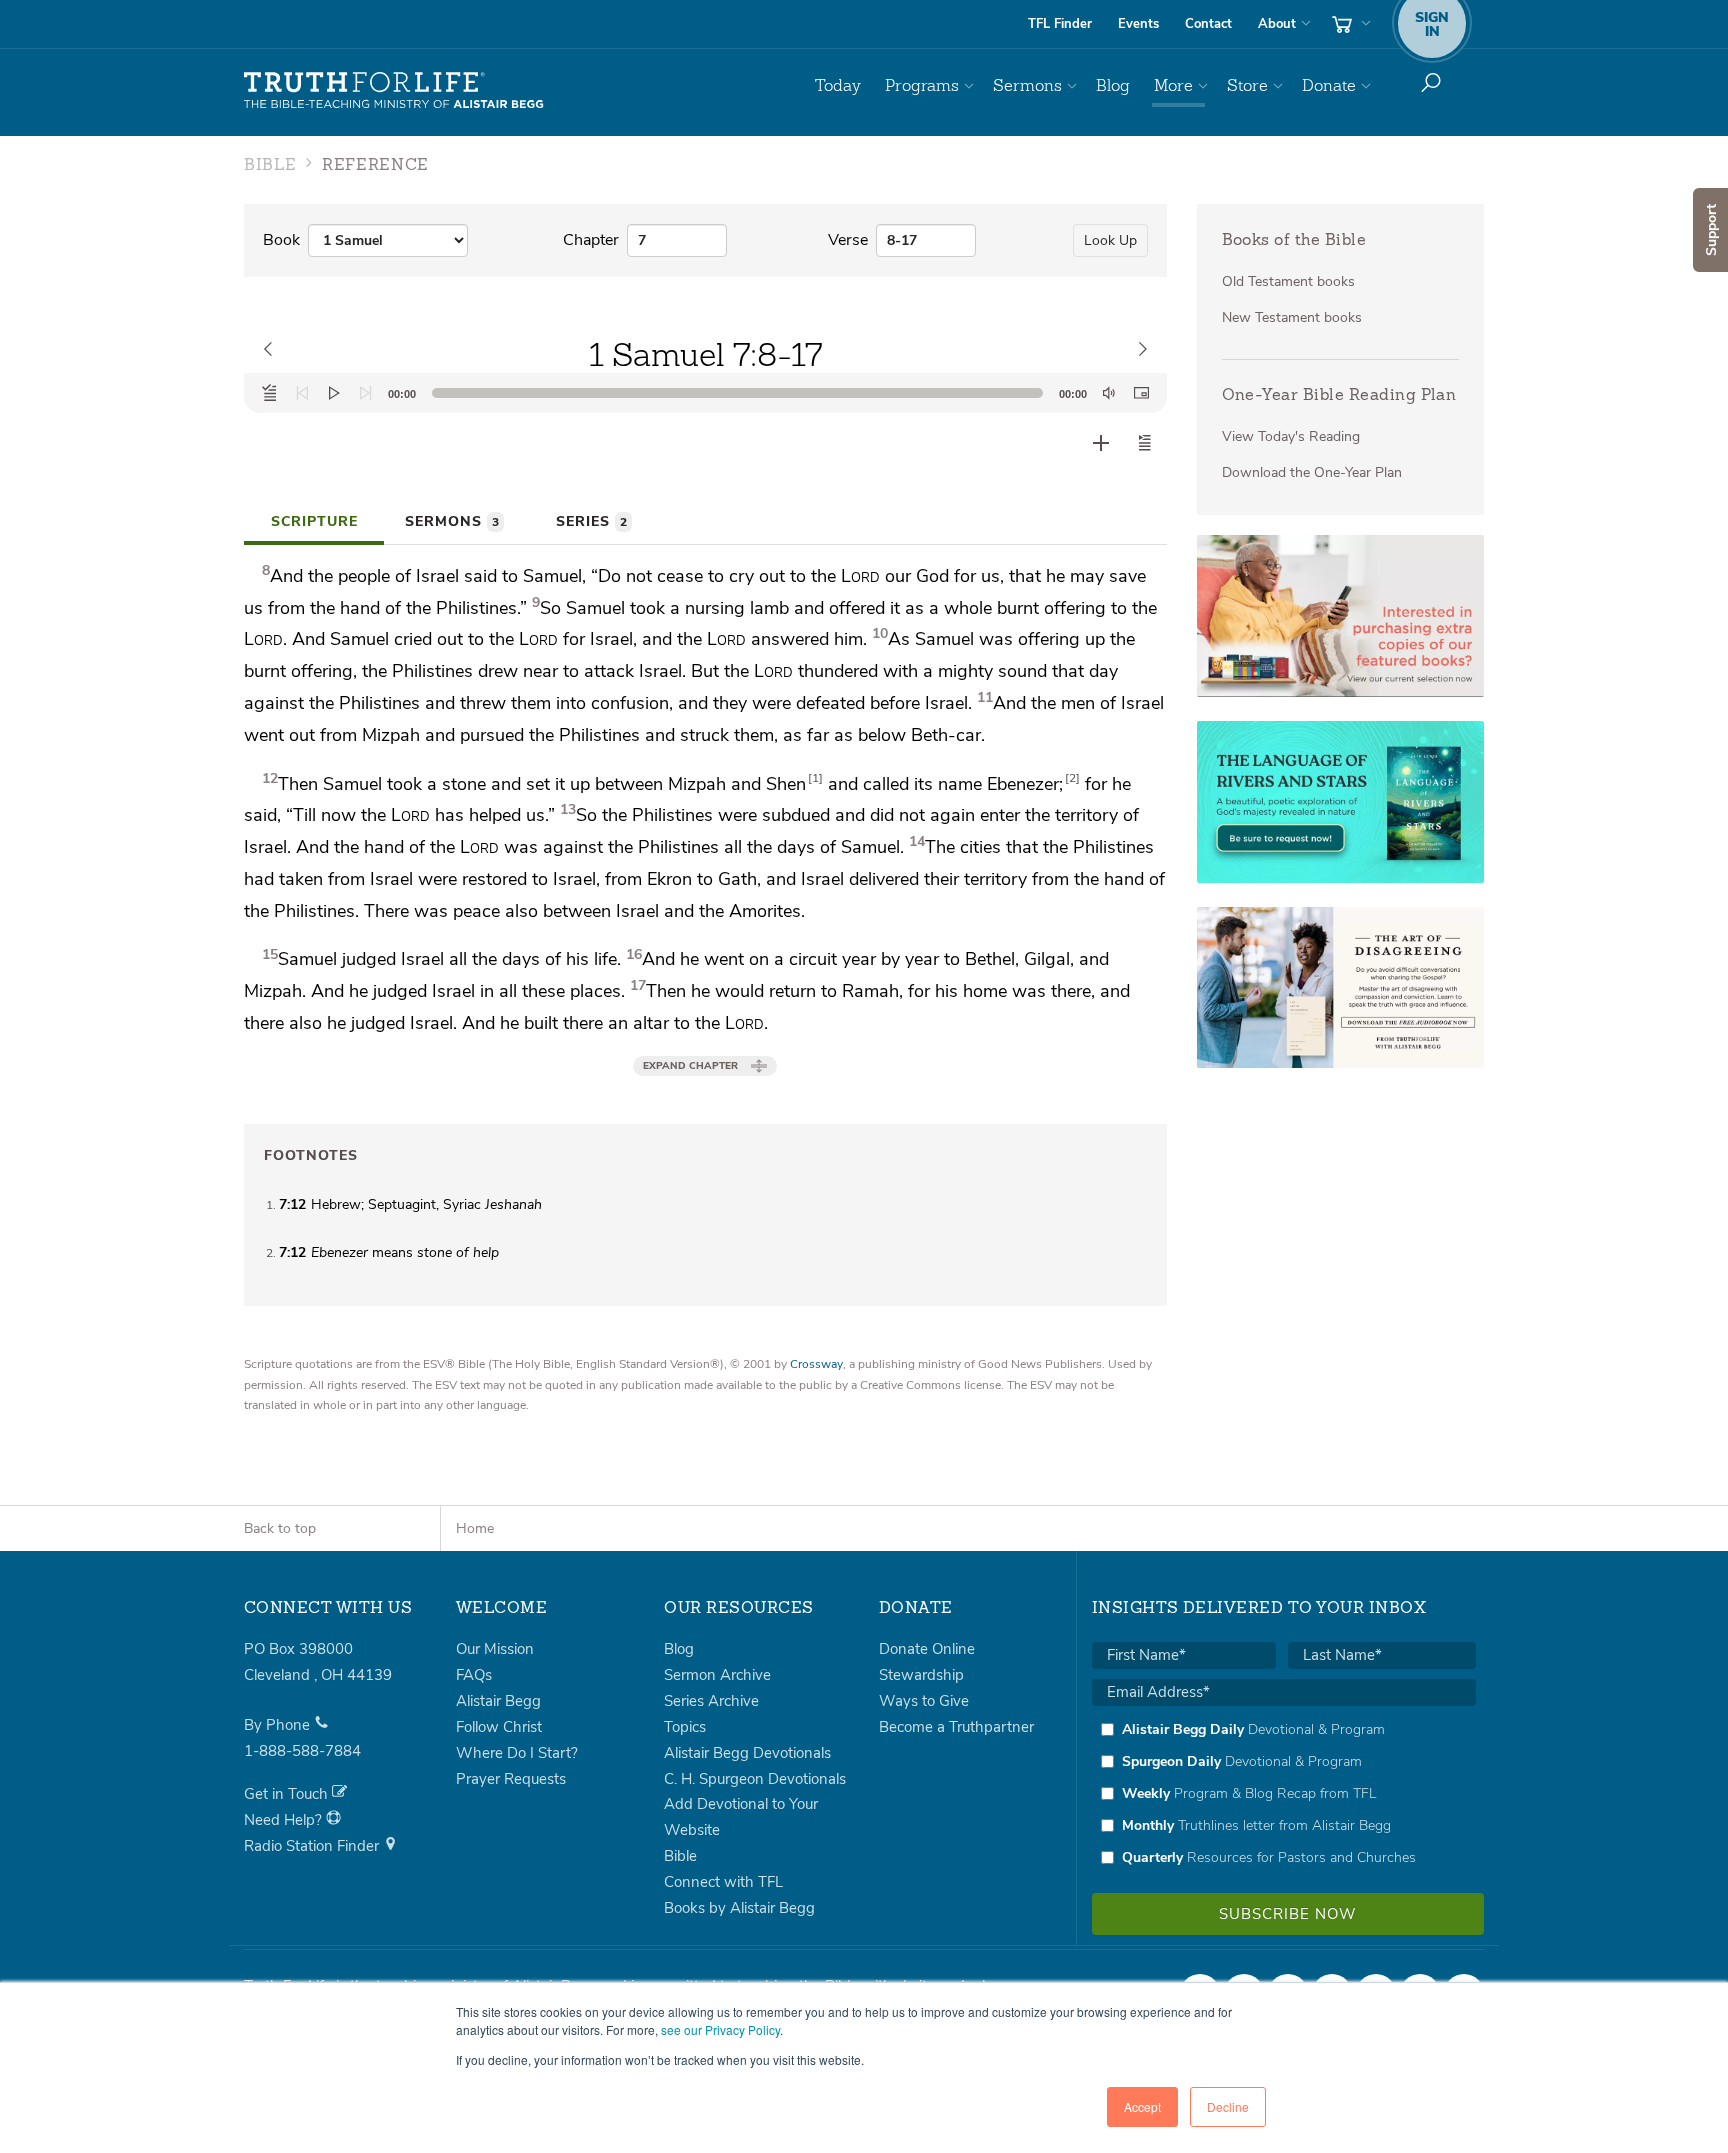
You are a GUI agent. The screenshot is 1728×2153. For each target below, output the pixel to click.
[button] (1145, 443)
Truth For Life (394, 91)
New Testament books (1292, 317)
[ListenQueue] (270, 393)
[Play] (334, 393)
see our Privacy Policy (720, 2029)
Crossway (816, 1364)
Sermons (1027, 85)
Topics (685, 1727)
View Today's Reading (1291, 436)
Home (475, 1528)
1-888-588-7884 (302, 1751)
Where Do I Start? (517, 1753)
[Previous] (302, 393)
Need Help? (285, 1820)
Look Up (1110, 240)
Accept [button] (1142, 2106)
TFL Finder (1060, 24)
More (1173, 85)
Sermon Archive (717, 1675)
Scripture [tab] (314, 521)
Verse (848, 240)
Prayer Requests (511, 1779)
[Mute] (1109, 393)
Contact (1208, 24)
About (1277, 24)
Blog (1113, 85)
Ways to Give (924, 1701)
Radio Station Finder (313, 1846)
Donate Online (927, 1649)
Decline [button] (1228, 2106)
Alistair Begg (498, 1701)
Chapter (591, 240)
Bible (680, 1856)
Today (838, 85)
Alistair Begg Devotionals (747, 1753)
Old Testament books (1288, 281)
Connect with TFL (723, 1882)
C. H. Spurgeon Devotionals (755, 1779)
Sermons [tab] (452, 521)
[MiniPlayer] (1141, 393)
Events (1138, 24)
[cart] (1349, 24)
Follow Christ (499, 1727)
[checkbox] (1284, 1793)
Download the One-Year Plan (1312, 472)
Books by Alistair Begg (739, 1908)
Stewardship (921, 1675)
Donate (1329, 85)
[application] (705, 393)
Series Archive (711, 1701)
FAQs (474, 1675)
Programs (922, 85)
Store (1247, 85)
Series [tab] (591, 521)
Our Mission (495, 1649)
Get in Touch (288, 1794)
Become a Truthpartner (956, 1727)
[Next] (366, 393)
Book (281, 240)
